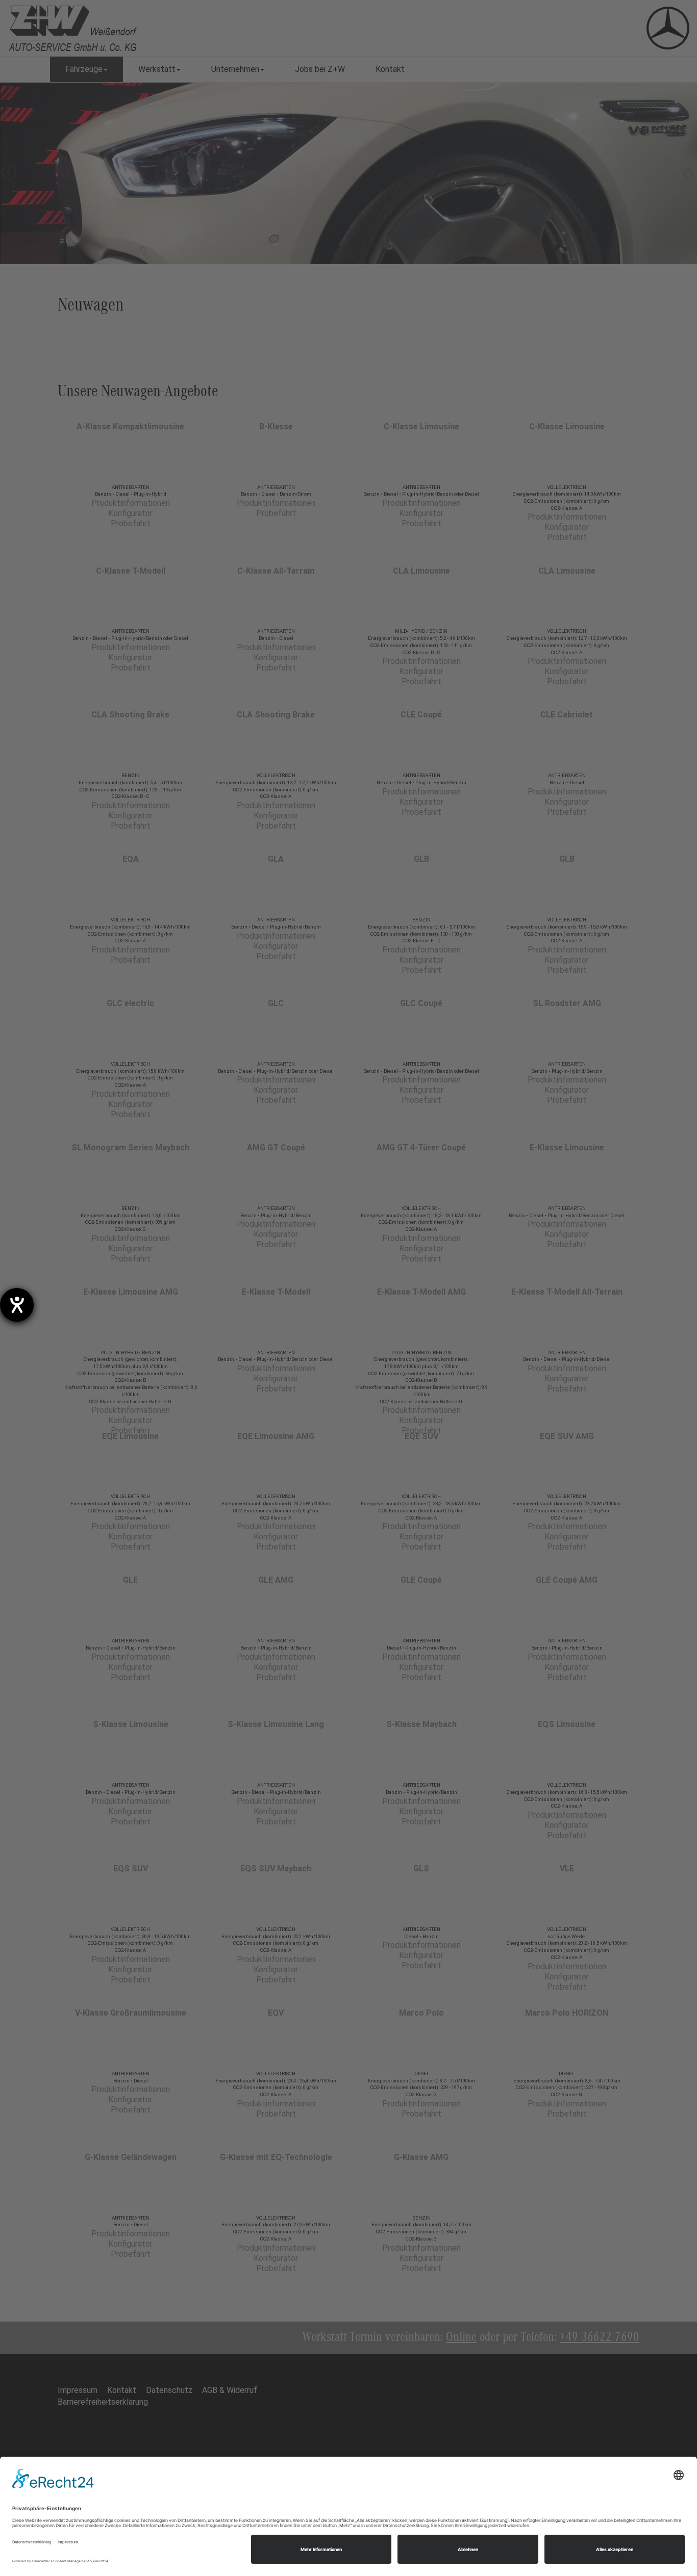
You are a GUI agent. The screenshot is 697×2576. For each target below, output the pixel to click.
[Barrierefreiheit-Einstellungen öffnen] (17, 1305)
